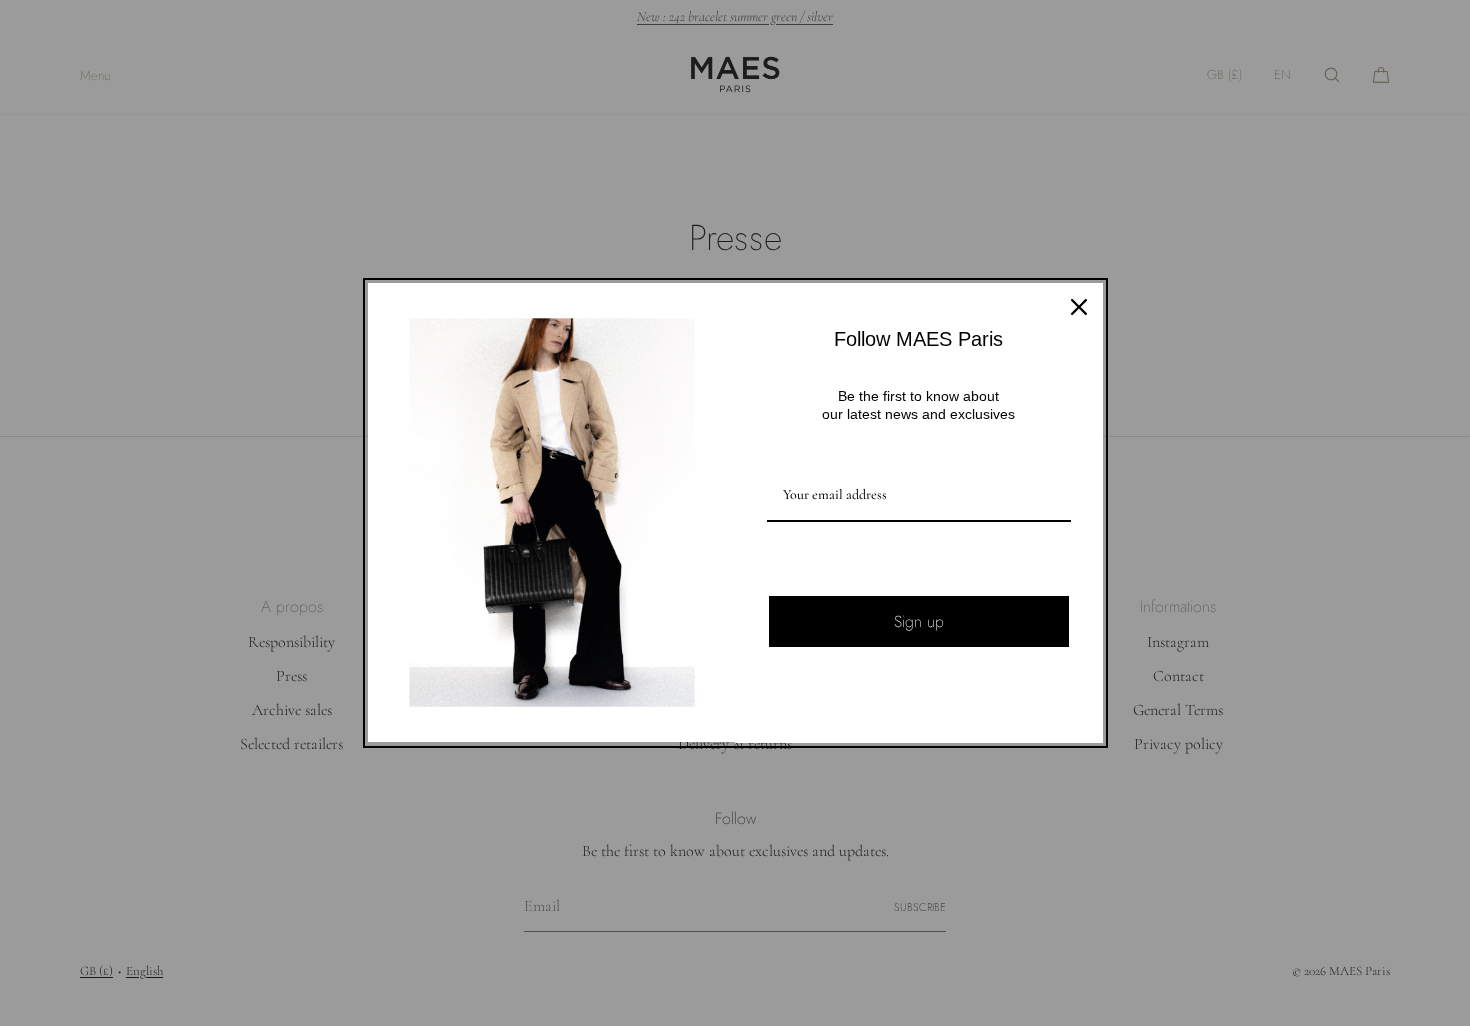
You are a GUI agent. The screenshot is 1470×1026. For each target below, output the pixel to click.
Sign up (919, 621)
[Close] (1079, 307)
